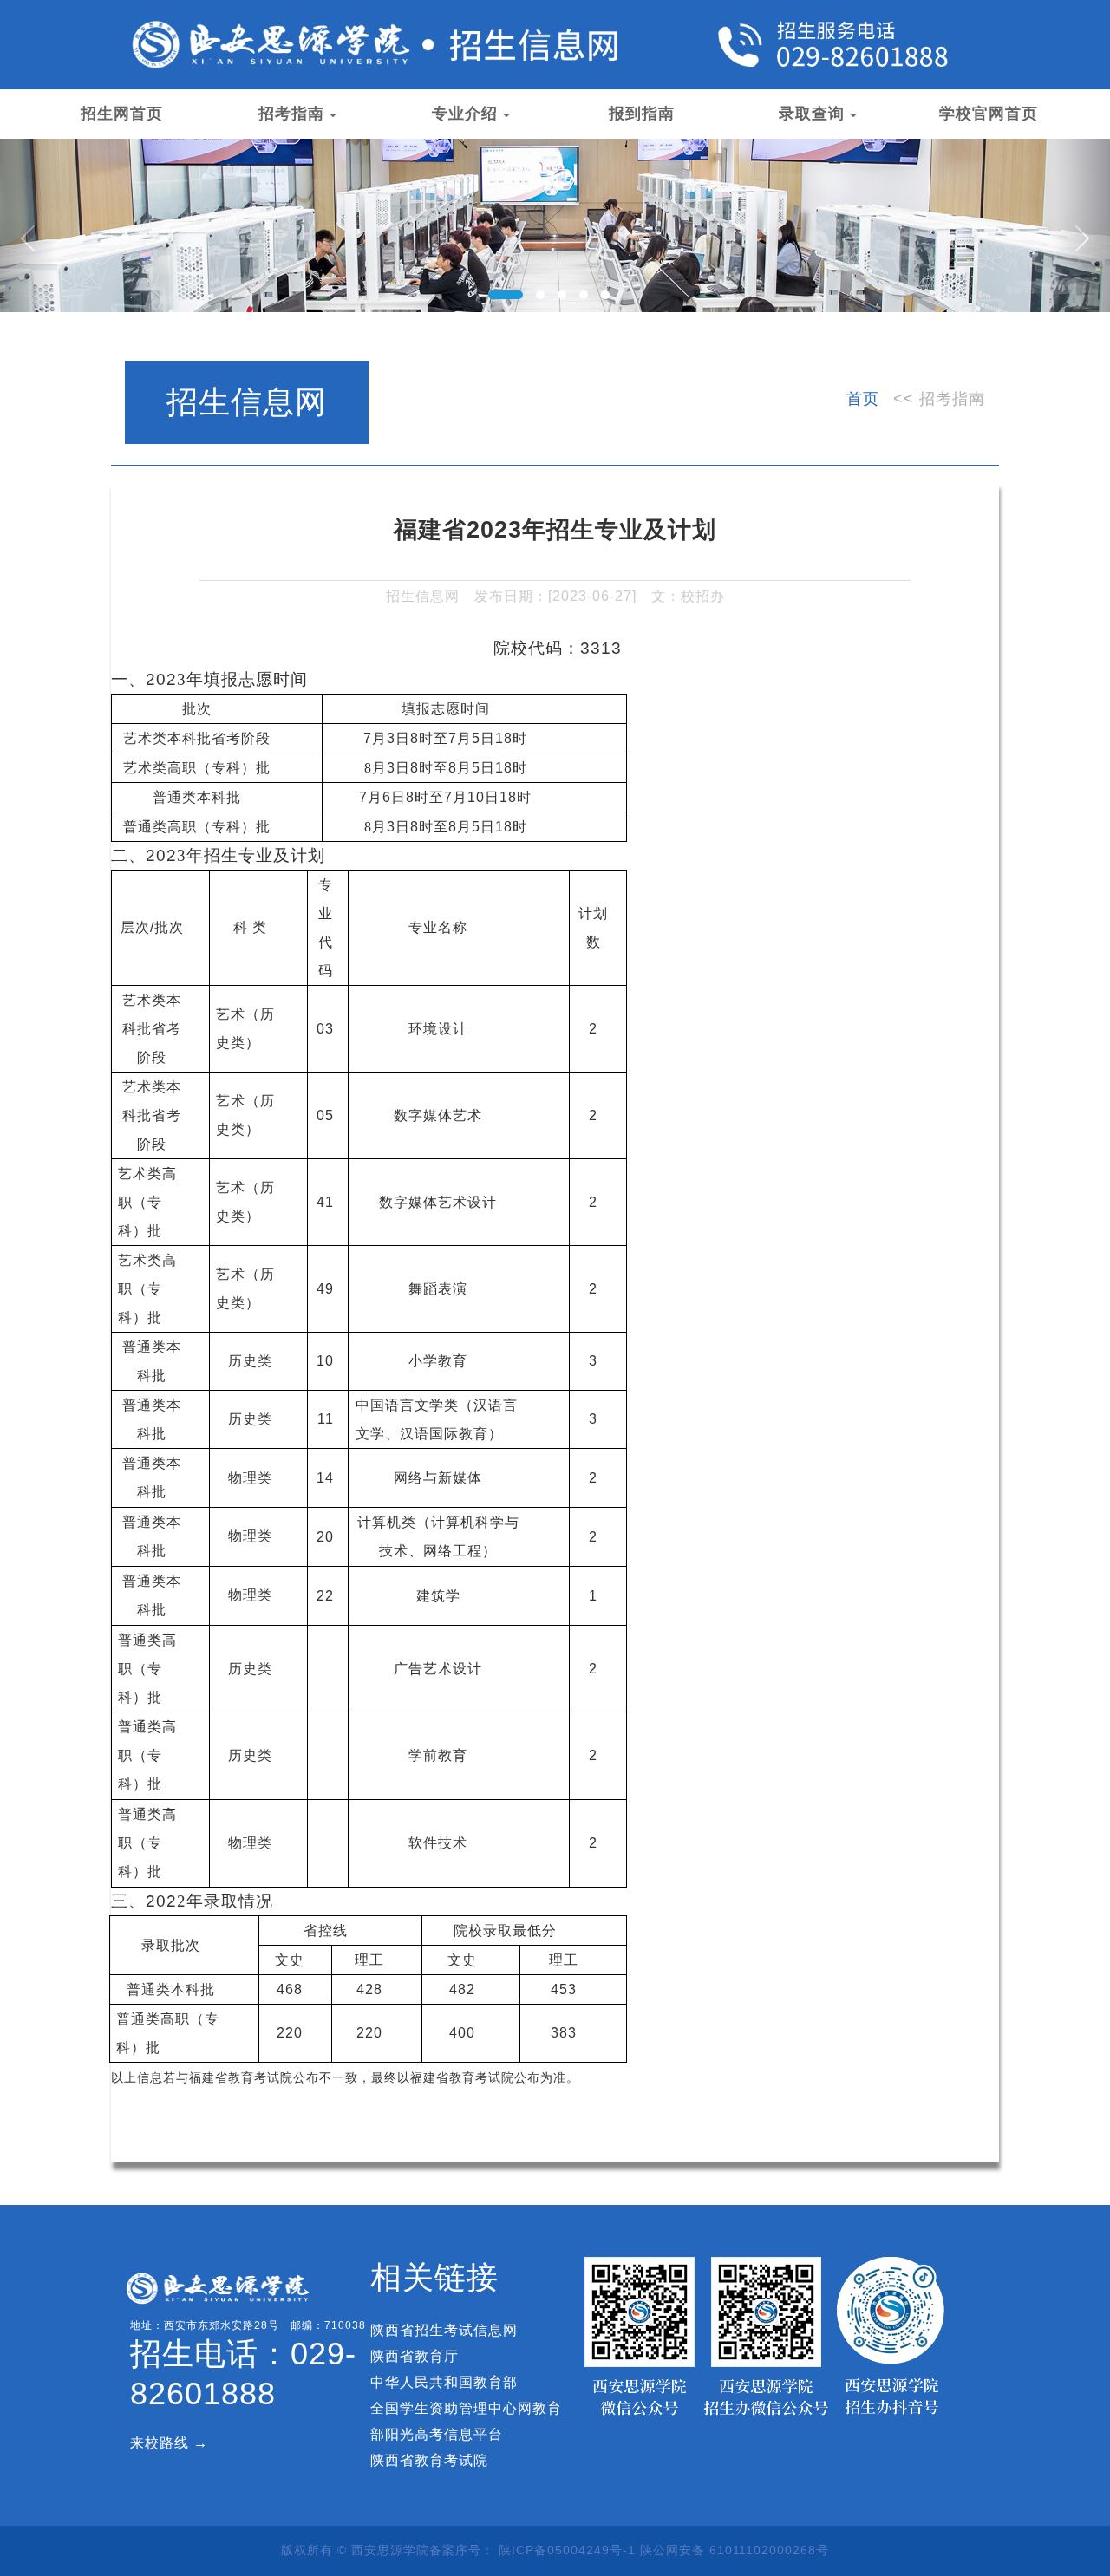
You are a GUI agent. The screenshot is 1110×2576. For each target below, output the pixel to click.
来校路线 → (169, 2443)
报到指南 (642, 114)
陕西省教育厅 (415, 2356)
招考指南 (291, 114)
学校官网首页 (989, 114)
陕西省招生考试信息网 (444, 2330)
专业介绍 (465, 114)
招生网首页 (122, 114)
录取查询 (812, 114)
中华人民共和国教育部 (444, 2382)
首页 (863, 399)
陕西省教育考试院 (429, 2460)
